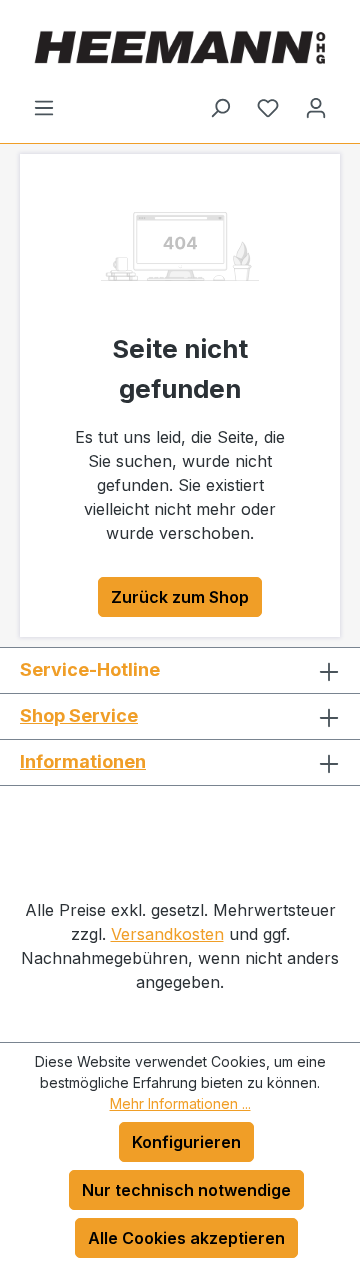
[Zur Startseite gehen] (180, 47)
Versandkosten (167, 934)
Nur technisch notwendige (186, 1190)
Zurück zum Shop (180, 597)
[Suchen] (220, 107)
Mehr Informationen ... (180, 1103)
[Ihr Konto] (316, 107)
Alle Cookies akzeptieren (186, 1238)
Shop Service (79, 715)
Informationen (83, 761)
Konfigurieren (186, 1142)
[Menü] (44, 107)
